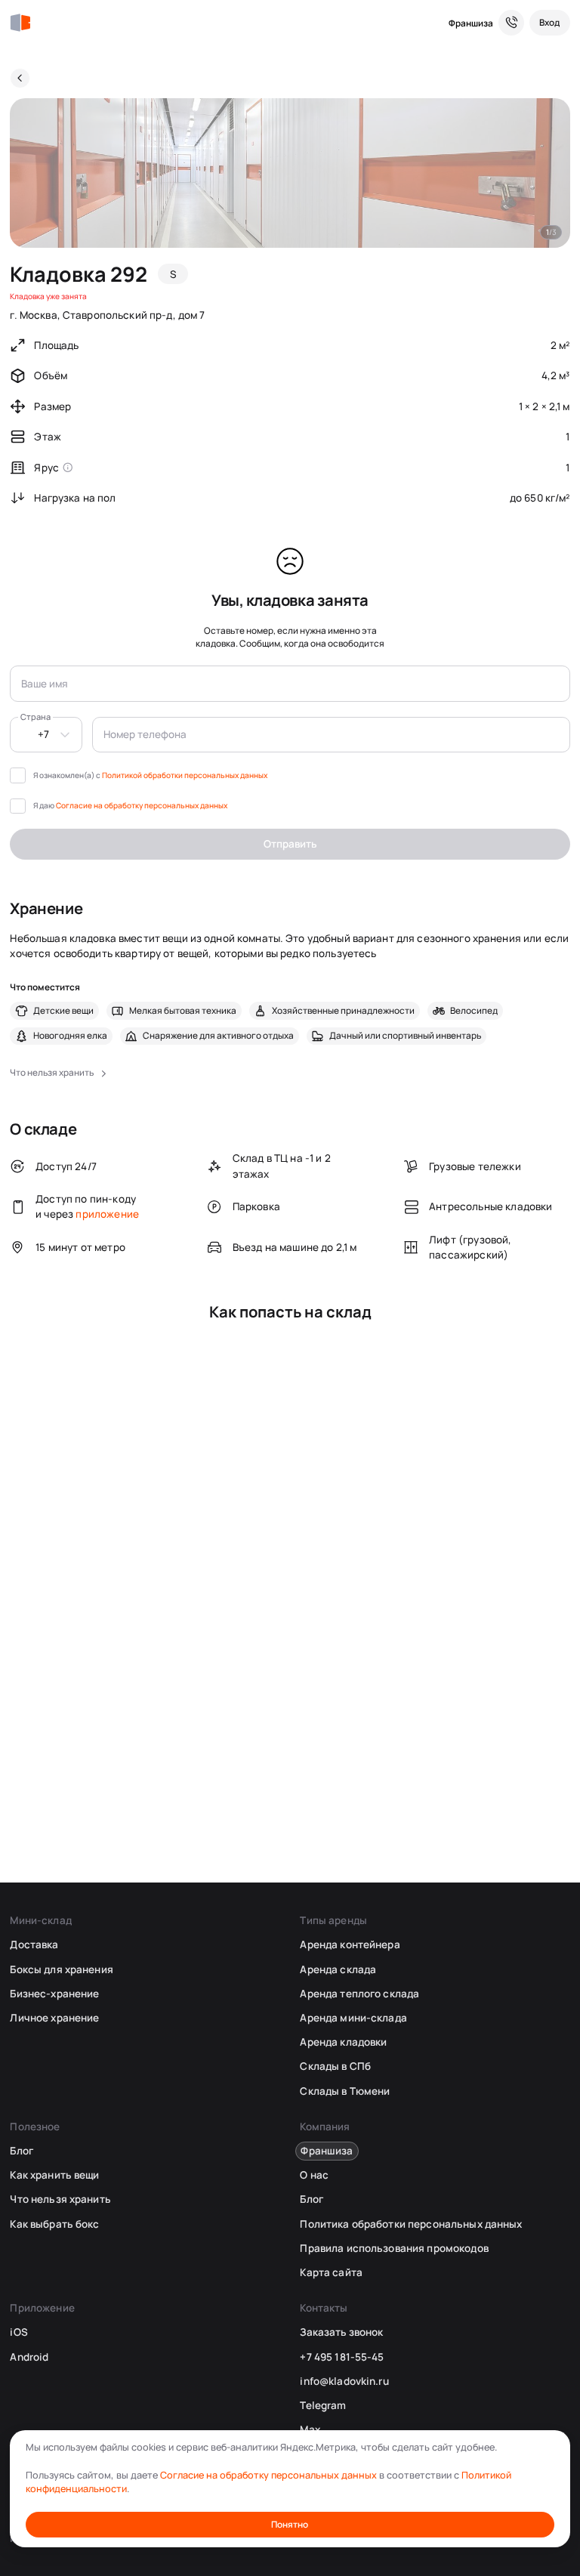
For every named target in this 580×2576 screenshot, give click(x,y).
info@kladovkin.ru (344, 2381)
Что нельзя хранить (60, 2199)
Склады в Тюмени (345, 2091)
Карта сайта (331, 2272)
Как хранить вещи (54, 2175)
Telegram (323, 2405)
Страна (35, 717)
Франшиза (471, 23)
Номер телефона (145, 734)
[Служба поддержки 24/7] (511, 23)
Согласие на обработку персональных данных (142, 805)
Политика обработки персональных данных (411, 2224)
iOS (19, 2332)
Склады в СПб (335, 2066)
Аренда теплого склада (359, 1994)
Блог (22, 2151)
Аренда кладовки (343, 2042)
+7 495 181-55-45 (342, 2357)
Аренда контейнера (350, 1944)
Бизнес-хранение (54, 1994)
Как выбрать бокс (54, 2224)
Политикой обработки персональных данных (185, 775)
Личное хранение (54, 2018)
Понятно (290, 2524)
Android (29, 2357)
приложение (107, 1214)
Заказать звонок (341, 2332)
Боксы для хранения (61, 1969)
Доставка (34, 1944)
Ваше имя (45, 684)
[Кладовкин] (20, 23)
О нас (314, 2175)
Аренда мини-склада (353, 2018)
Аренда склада (338, 1969)
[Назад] (20, 78)
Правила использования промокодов (394, 2248)
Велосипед (474, 1011)
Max (310, 2429)
